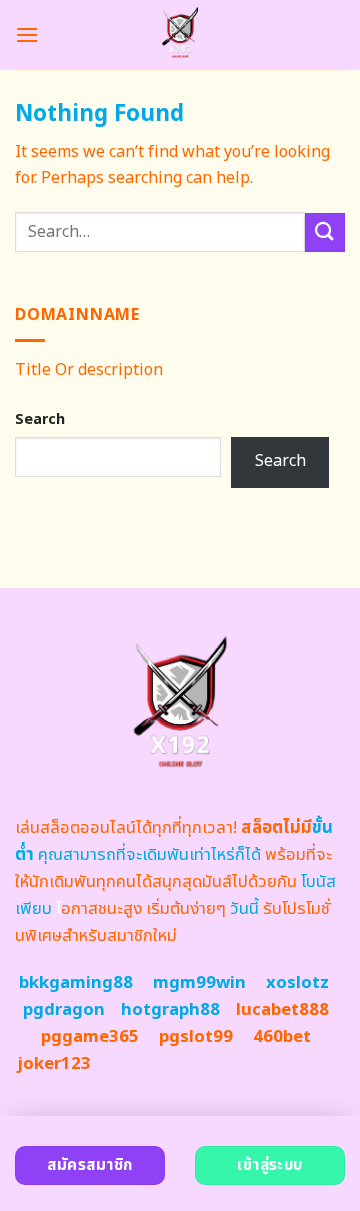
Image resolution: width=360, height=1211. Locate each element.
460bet (282, 1037)
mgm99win (199, 983)
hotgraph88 (170, 1010)
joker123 (54, 1064)
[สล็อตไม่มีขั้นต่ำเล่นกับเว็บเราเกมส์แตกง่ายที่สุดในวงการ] (180, 35)
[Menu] (27, 34)
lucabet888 (282, 1010)
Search (40, 419)
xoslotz (297, 983)
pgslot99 (196, 1037)
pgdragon (64, 1010)
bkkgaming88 (76, 983)
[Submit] (325, 232)
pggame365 (90, 1037)
